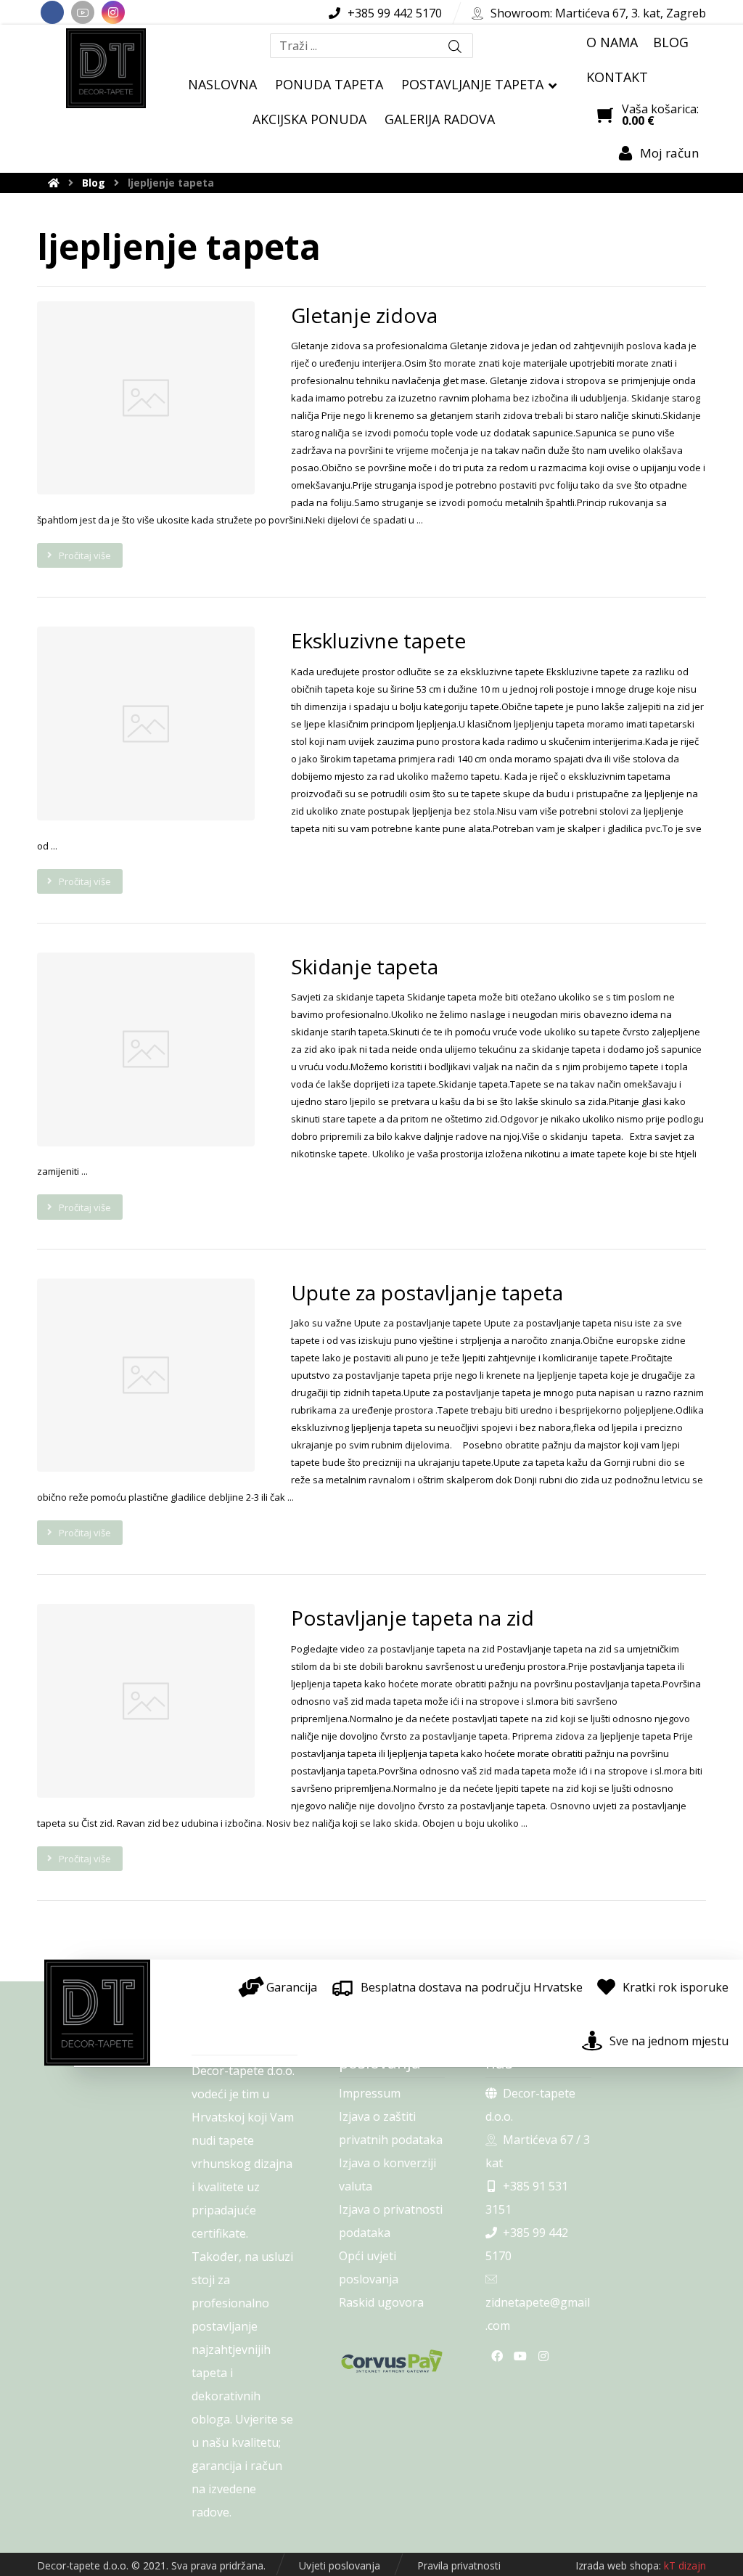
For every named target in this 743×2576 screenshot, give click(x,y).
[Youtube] (83, 12)
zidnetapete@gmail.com (538, 2314)
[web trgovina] (106, 68)
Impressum (370, 2093)
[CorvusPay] (392, 2361)
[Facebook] (52, 12)
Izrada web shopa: (618, 2565)
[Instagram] (113, 12)
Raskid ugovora (381, 2302)
